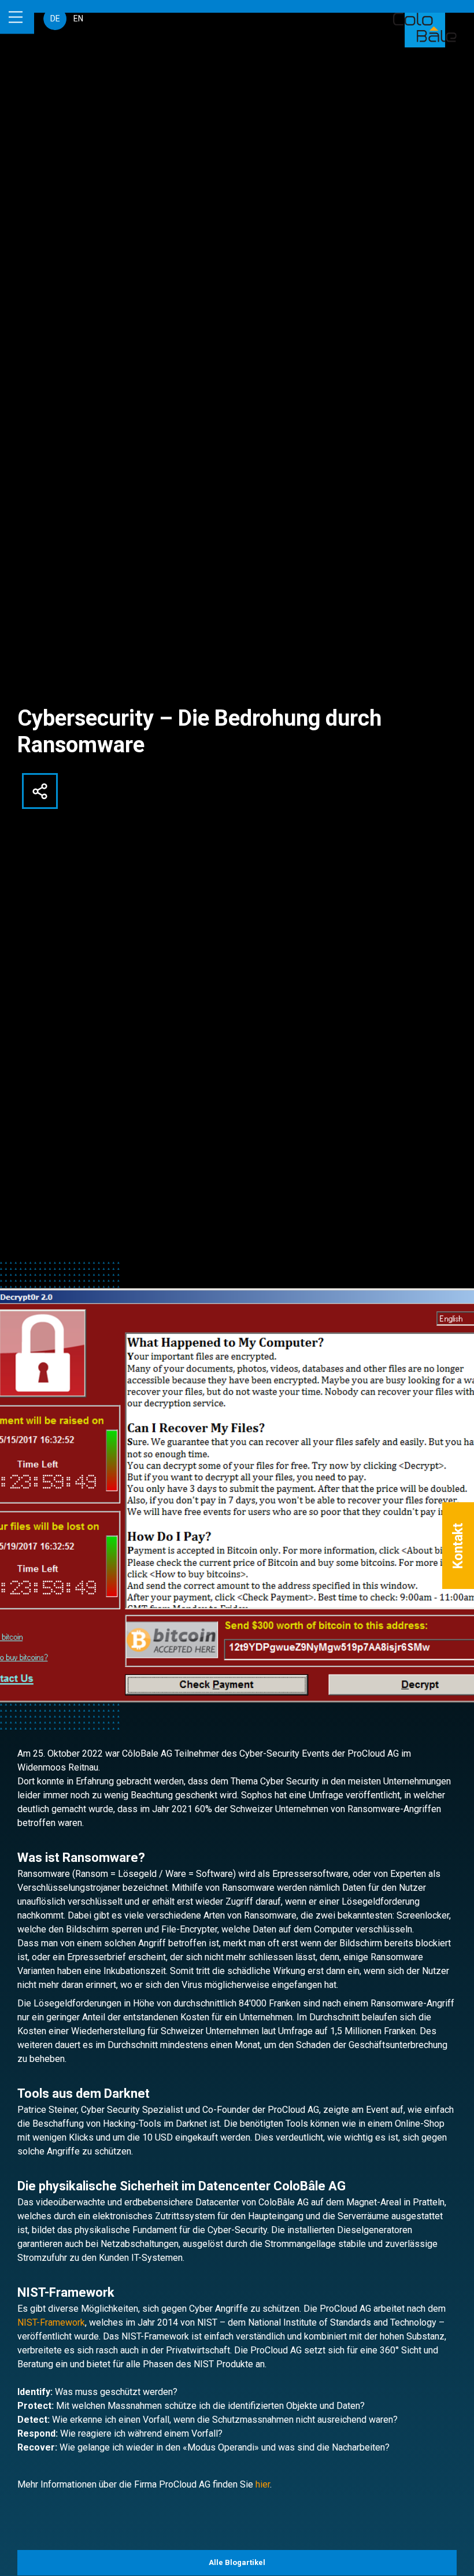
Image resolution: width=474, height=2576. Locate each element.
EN (78, 19)
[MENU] (17, 17)
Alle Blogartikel (237, 2562)
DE (55, 19)
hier (263, 2484)
